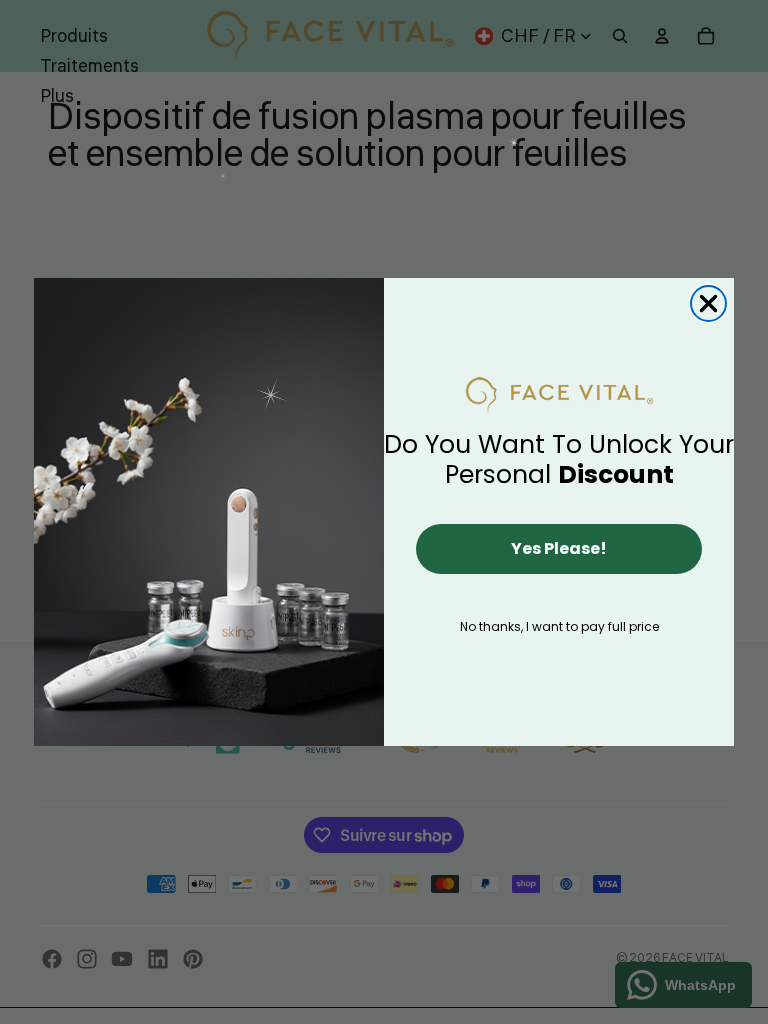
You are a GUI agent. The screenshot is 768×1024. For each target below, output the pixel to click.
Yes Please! (559, 548)
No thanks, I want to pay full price (559, 626)
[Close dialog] (708, 303)
